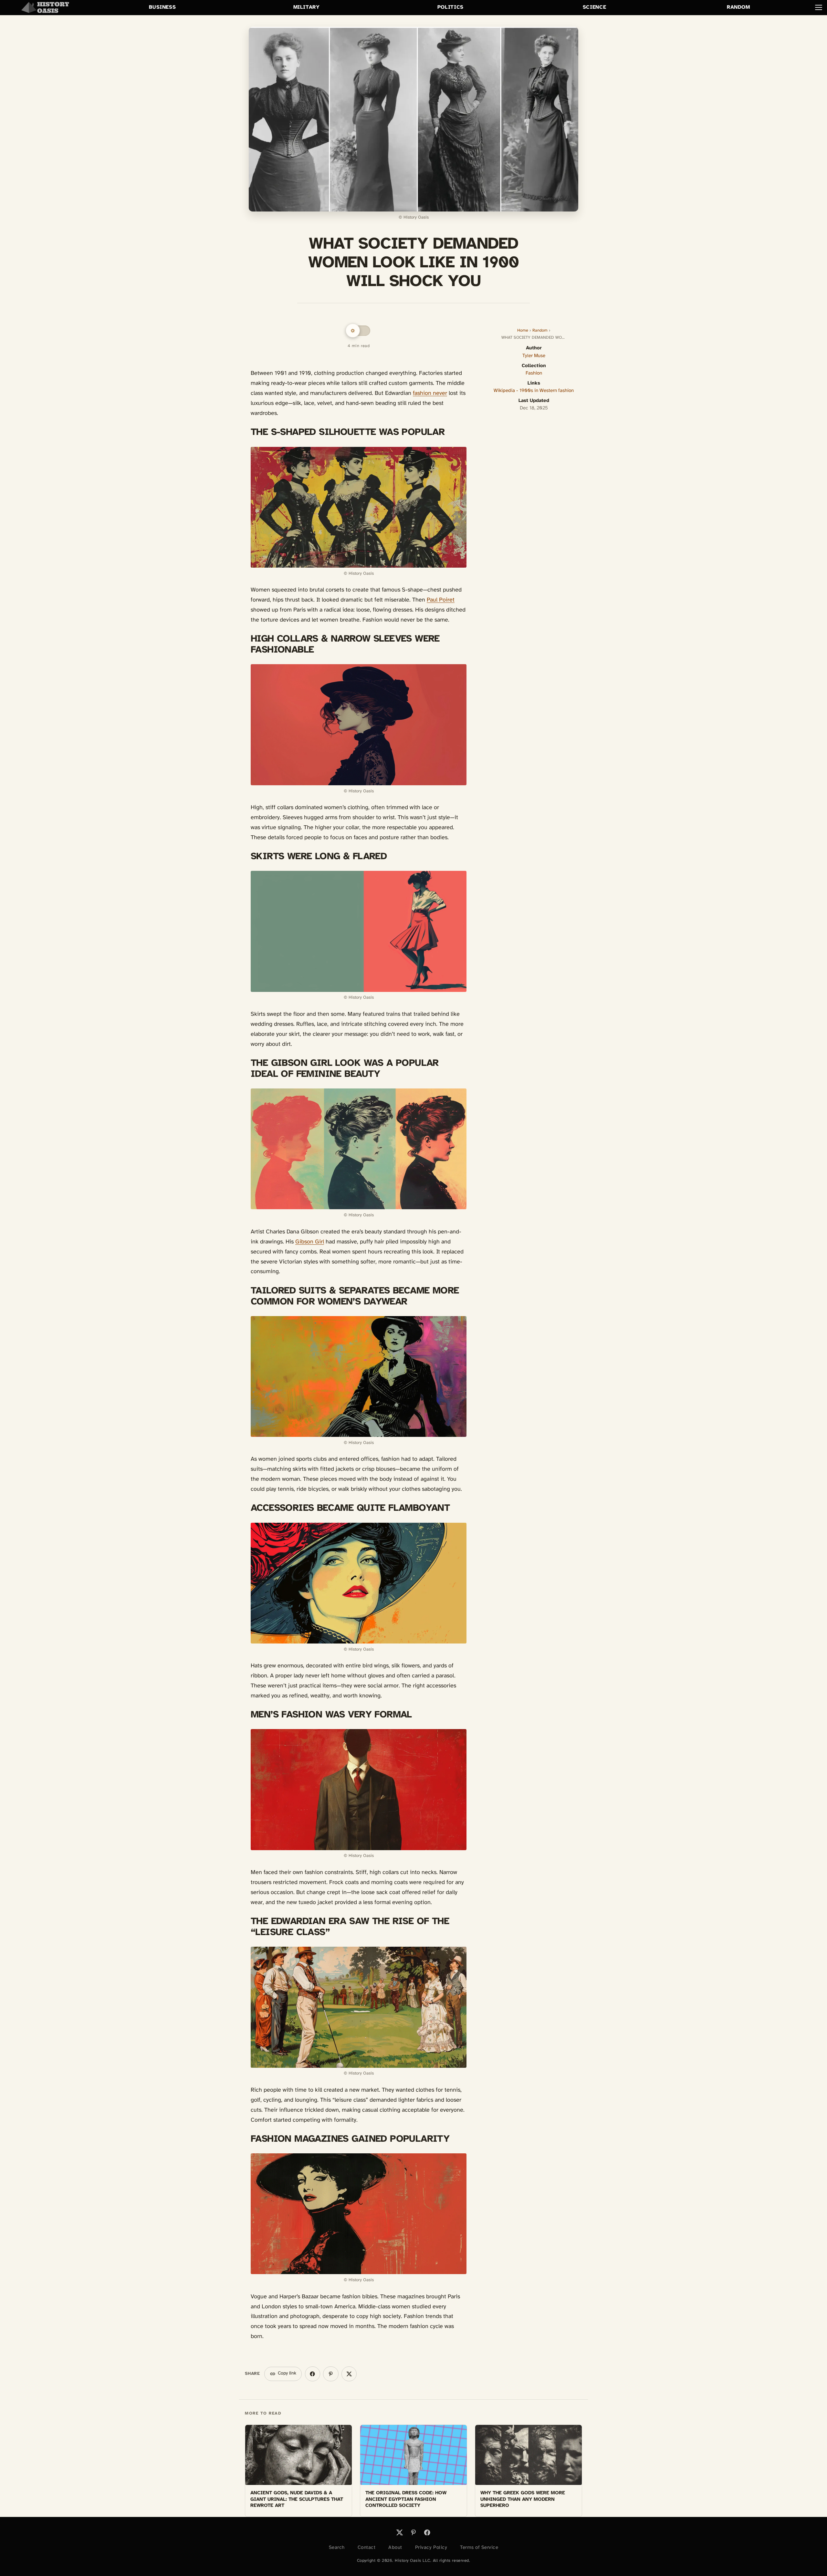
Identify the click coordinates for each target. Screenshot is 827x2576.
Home (523, 330)
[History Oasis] (45, 7)
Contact (367, 2548)
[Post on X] (349, 2374)
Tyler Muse (534, 356)
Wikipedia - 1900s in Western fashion (534, 391)
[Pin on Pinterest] (331, 2374)
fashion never (430, 393)
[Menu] (819, 7)
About (395, 2548)
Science (594, 7)
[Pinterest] (413, 2532)
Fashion (534, 373)
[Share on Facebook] (313, 2374)
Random (738, 7)
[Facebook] (427, 2532)
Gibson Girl (310, 1242)
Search (337, 2548)
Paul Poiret (441, 600)
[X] (400, 2532)
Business (162, 7)
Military (307, 7)
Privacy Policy (431, 2548)
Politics (450, 7)
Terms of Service (479, 2548)
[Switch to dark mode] (359, 331)
